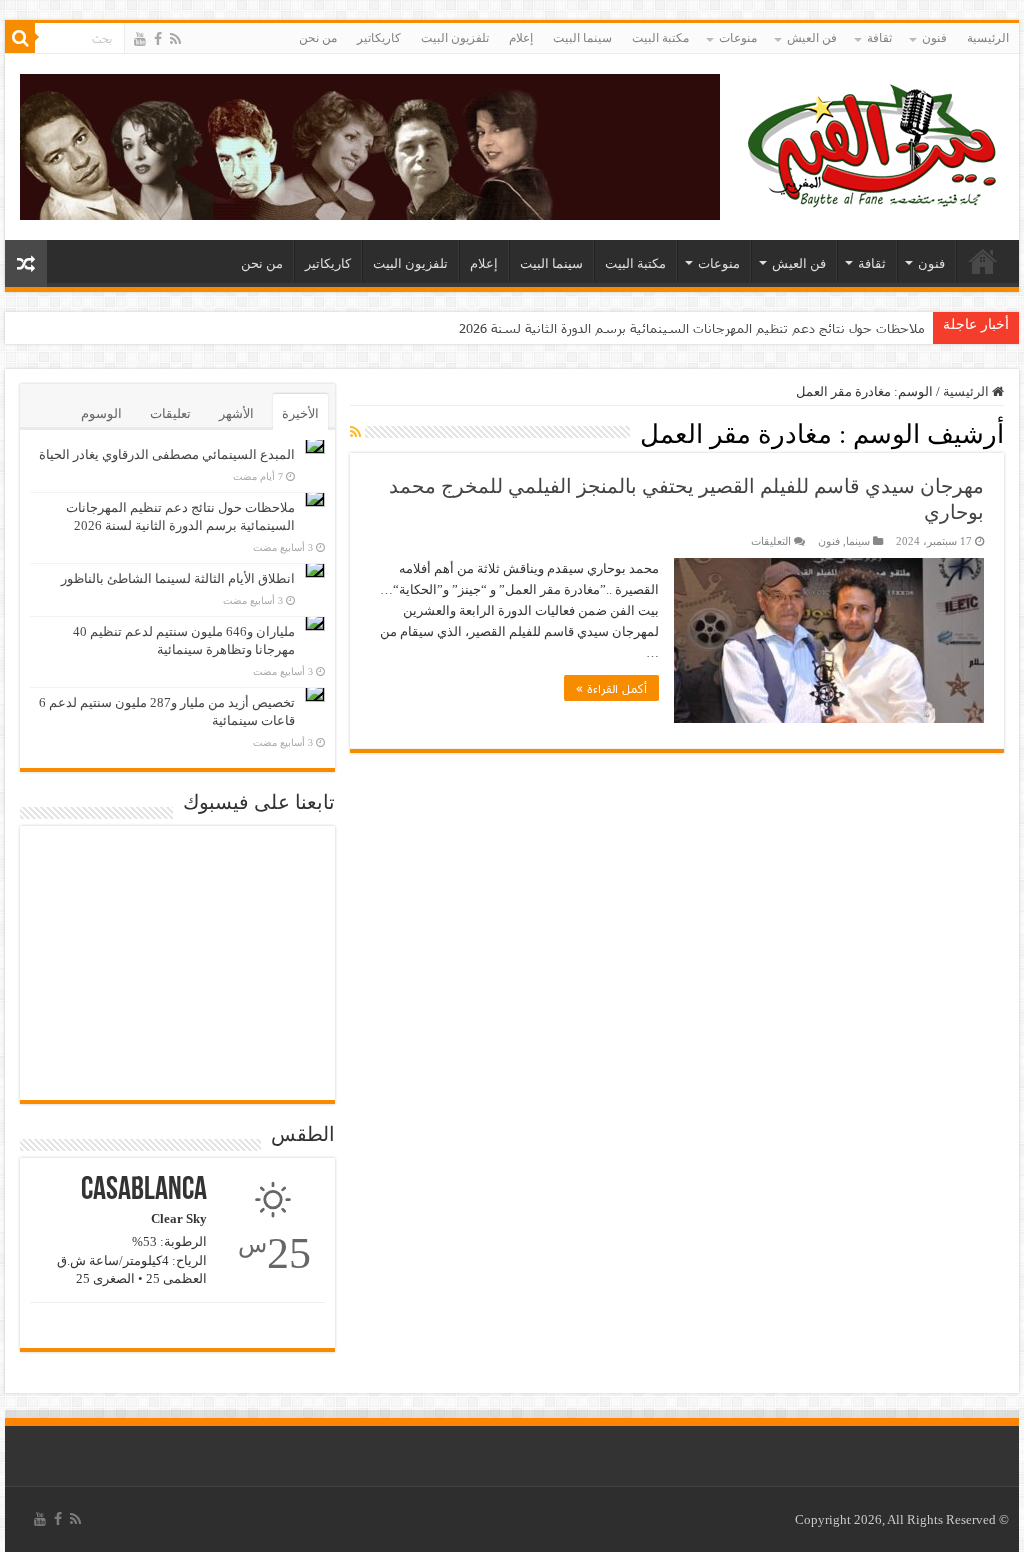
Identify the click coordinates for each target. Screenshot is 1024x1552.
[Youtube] (140, 39)
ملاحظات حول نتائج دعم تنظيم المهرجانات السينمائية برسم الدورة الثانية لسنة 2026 (692, 328)
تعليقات (170, 413)
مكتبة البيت (660, 38)
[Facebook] (158, 39)
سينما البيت (582, 38)
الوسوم (101, 413)
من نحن (318, 38)
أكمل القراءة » (611, 688)
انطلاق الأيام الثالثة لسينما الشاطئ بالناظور (178, 578)
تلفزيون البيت (455, 38)
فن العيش (812, 38)
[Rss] (175, 39)
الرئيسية (988, 38)
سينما (858, 541)
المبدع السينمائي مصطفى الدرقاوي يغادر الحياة (167, 454)
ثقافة (879, 38)
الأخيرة (300, 413)
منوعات (738, 38)
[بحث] (20, 38)
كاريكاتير (379, 38)
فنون (934, 38)
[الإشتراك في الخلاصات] (355, 433)
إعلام (521, 38)
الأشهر (236, 413)
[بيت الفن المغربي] (874, 142)
